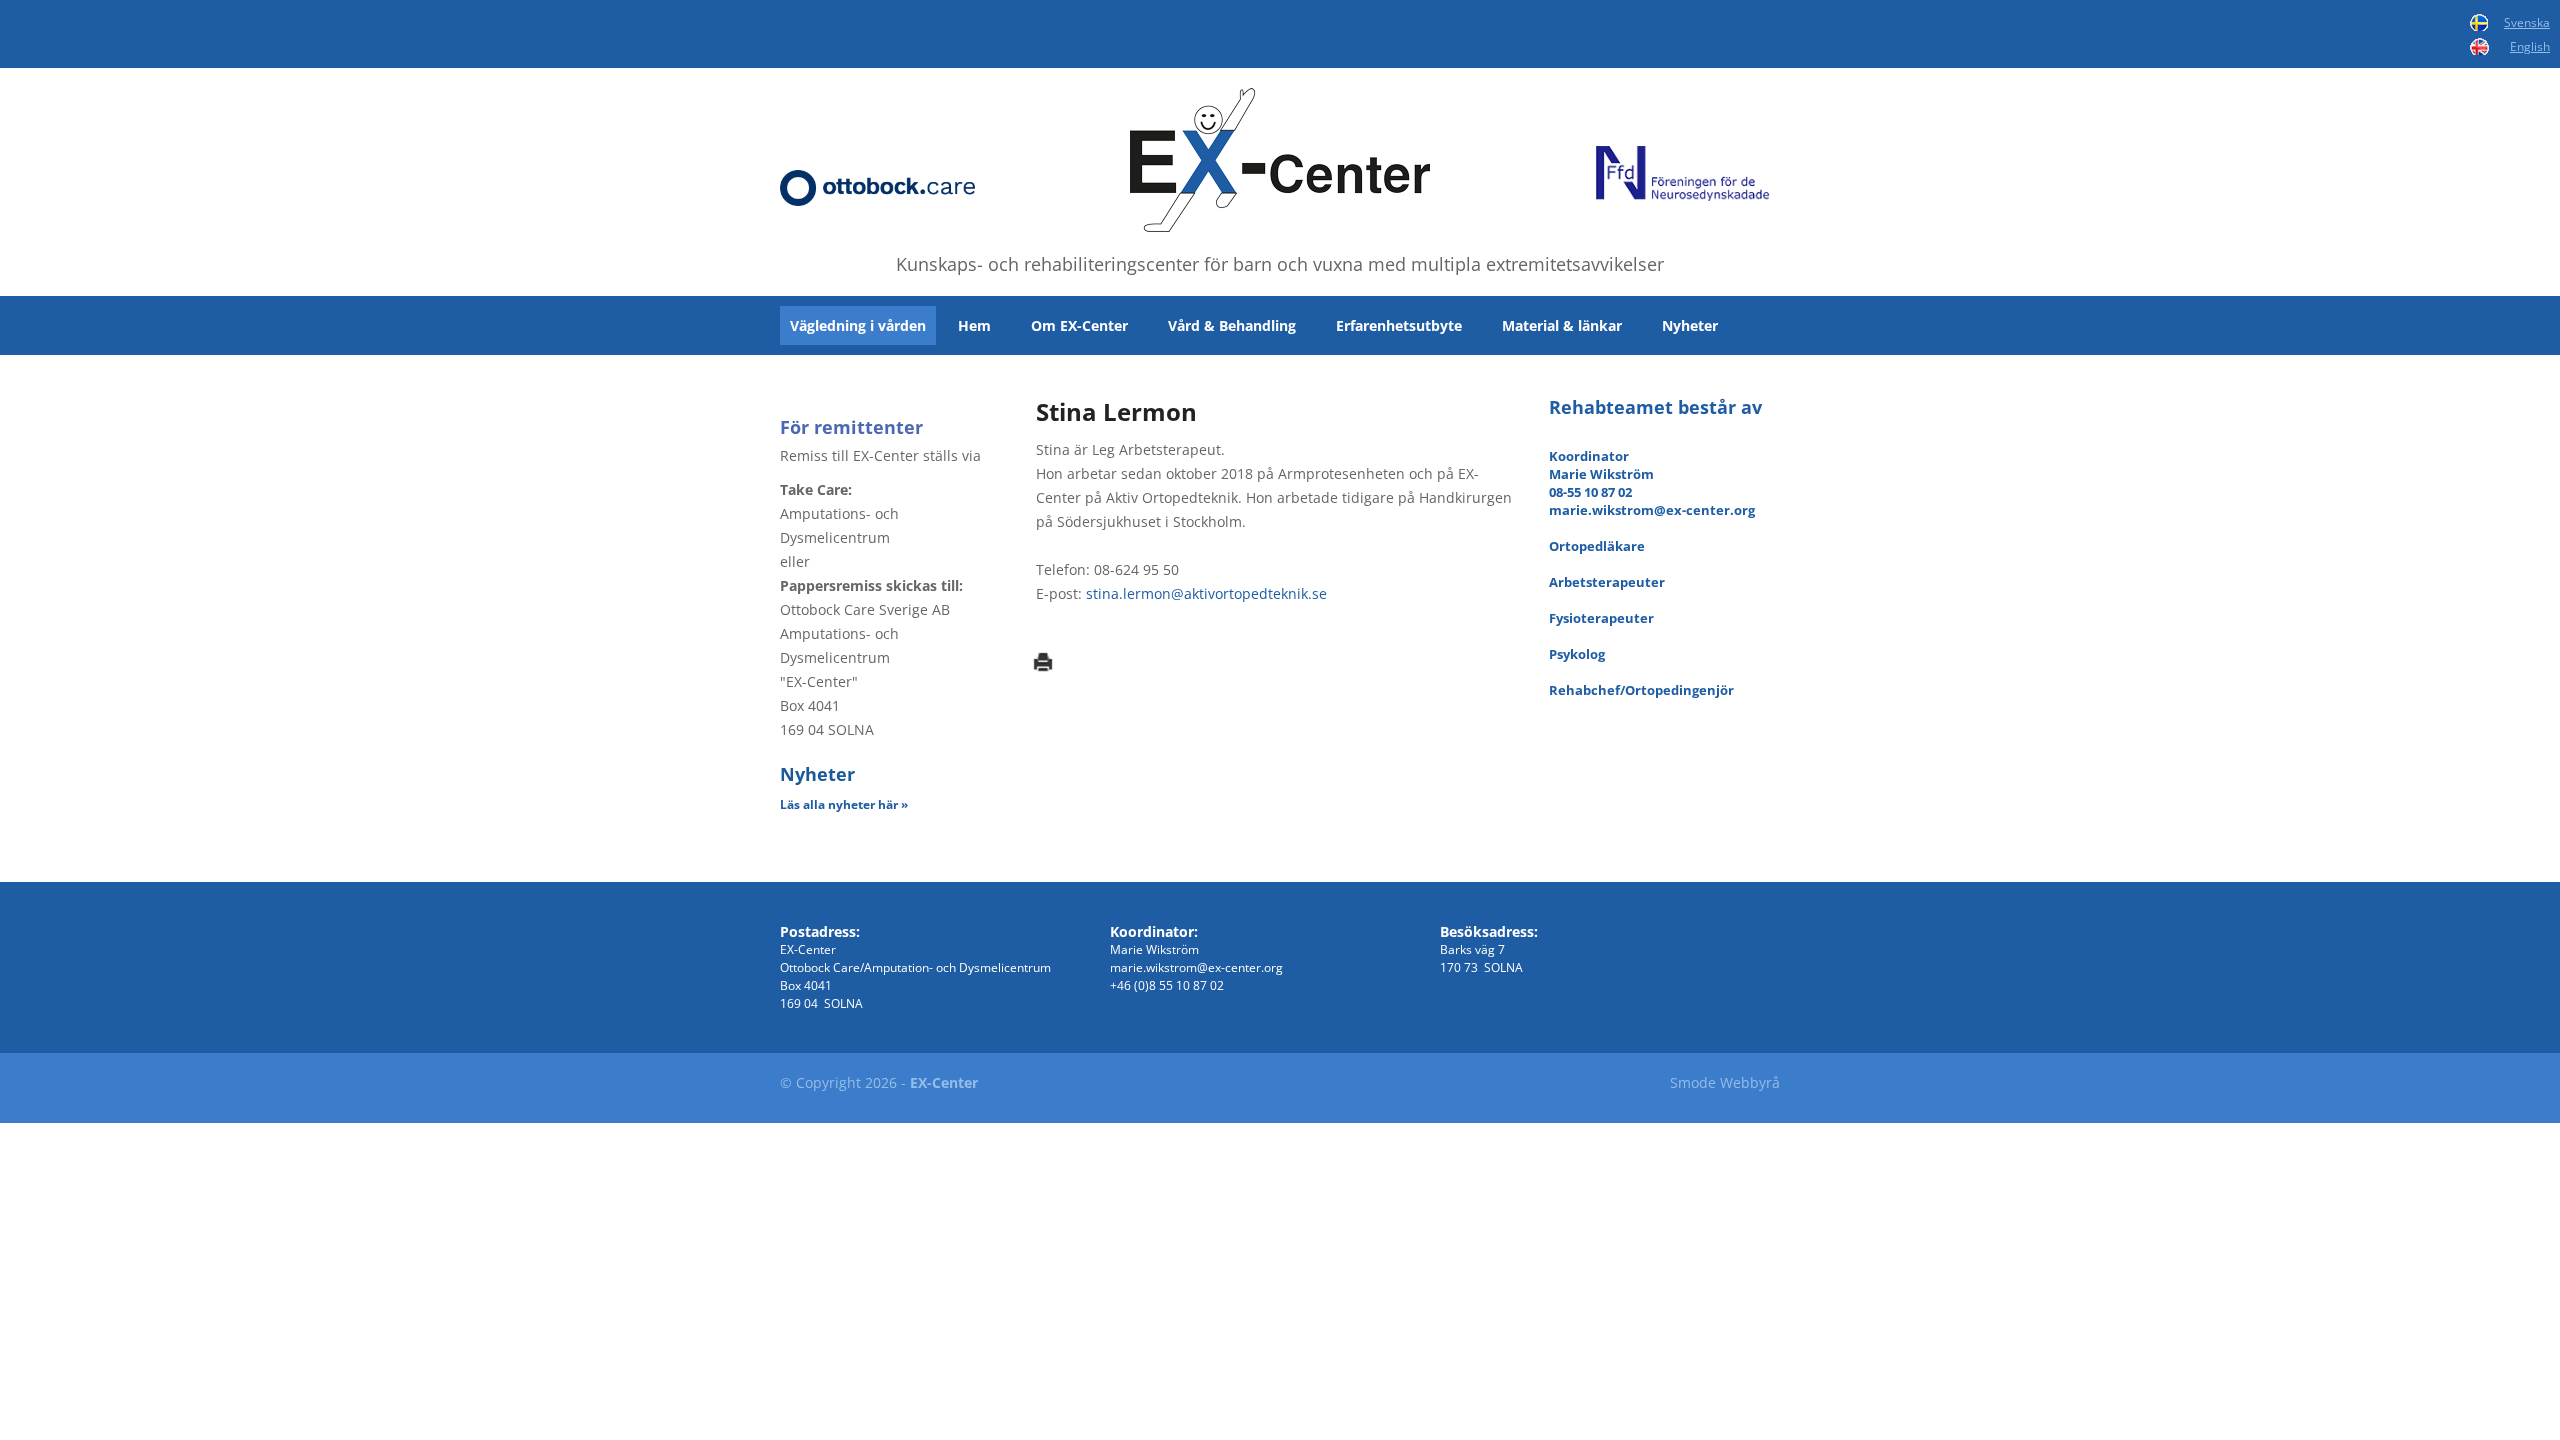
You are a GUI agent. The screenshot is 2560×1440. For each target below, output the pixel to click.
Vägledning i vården (858, 325)
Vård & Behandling (1232, 325)
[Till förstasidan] (1280, 160)
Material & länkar (1562, 325)
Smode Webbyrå (1725, 1082)
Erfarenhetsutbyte (1399, 325)
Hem (974, 325)
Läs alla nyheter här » (844, 804)
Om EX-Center (1079, 325)
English (2530, 46)
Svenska (2527, 22)
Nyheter (1690, 325)
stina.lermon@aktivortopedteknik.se (1206, 593)
